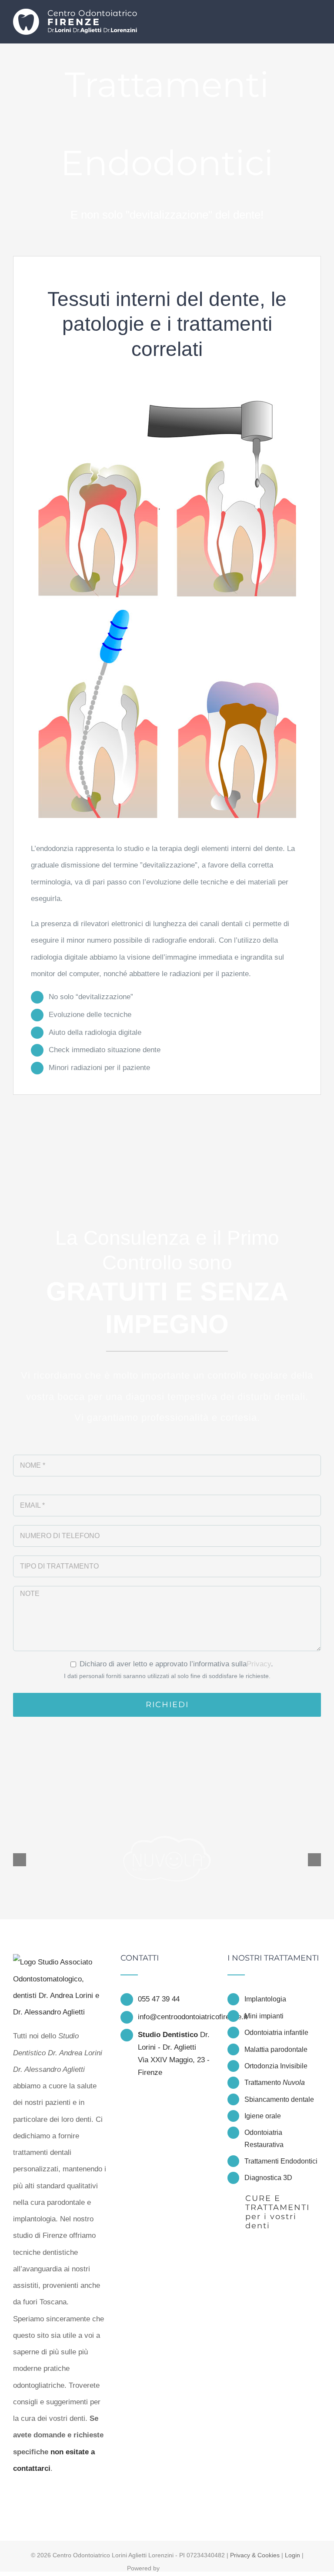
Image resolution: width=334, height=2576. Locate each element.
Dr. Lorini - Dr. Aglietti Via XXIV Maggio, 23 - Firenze (174, 2054)
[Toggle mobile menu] (317, 18)
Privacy (259, 1664)
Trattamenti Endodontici (281, 2161)
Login (292, 2555)
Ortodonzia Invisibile (276, 2066)
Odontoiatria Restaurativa (264, 2138)
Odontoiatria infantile (276, 2033)
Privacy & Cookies (255, 2555)
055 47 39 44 (159, 1999)
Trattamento (275, 2082)
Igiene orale (263, 2116)
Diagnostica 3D (268, 2178)
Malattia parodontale (276, 2049)
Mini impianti (264, 2016)
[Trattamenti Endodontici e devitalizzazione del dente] (167, 387)
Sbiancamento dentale (279, 2099)
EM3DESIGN (185, 2569)
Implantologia (265, 1999)
